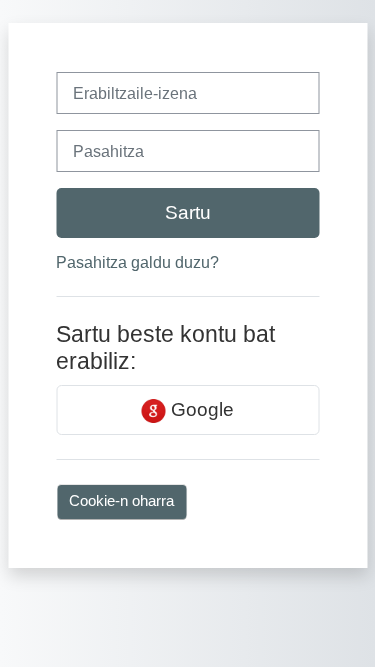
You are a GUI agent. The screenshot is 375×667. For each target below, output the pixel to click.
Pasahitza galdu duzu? (137, 262)
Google (200, 409)
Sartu (188, 212)
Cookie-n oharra (121, 501)
